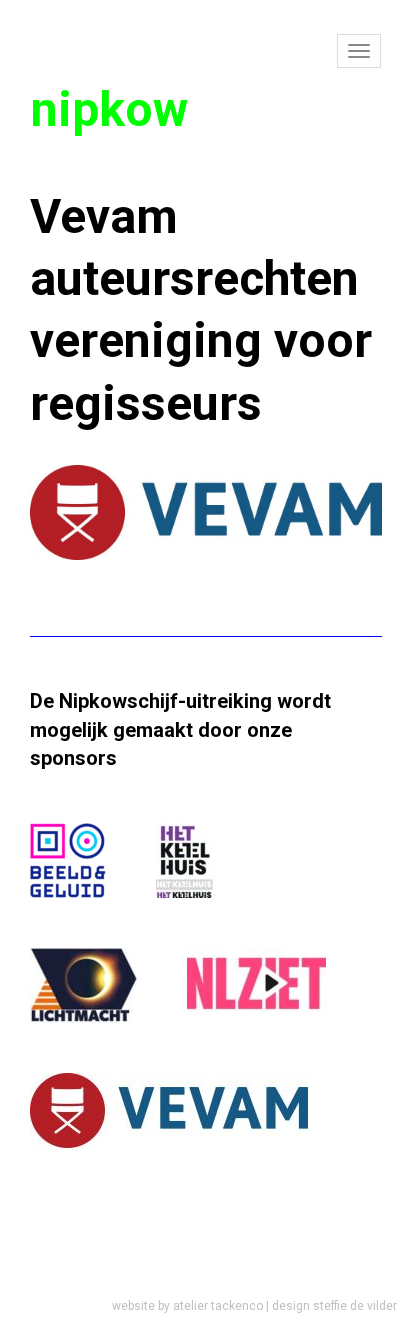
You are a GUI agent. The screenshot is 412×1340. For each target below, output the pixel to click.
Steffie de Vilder (355, 1306)
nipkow (109, 109)
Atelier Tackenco (218, 1306)
